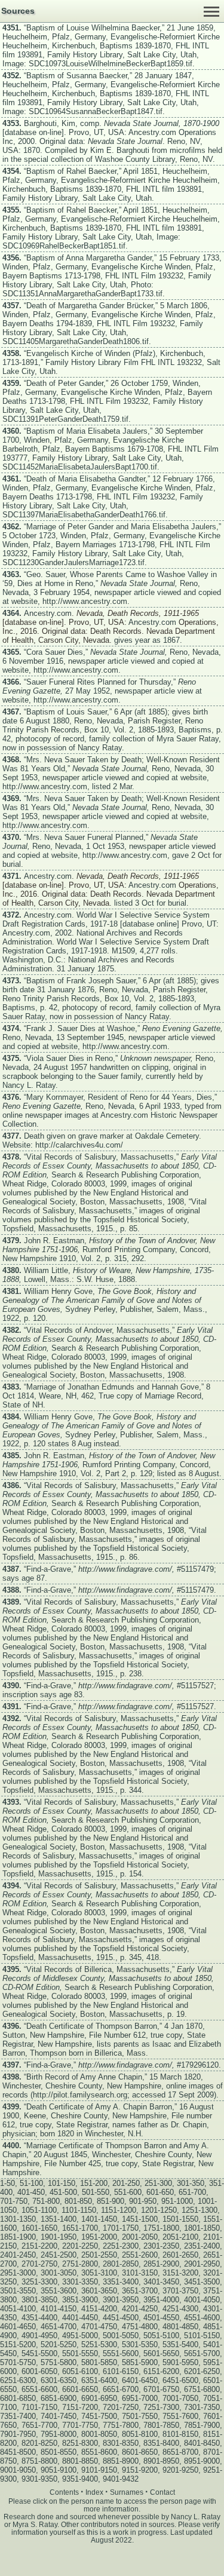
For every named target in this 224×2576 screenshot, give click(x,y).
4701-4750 (99, 2327)
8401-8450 (202, 2443)
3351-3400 (121, 2282)
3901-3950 (121, 2300)
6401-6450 (140, 2380)
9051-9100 (59, 2470)
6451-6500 (180, 2380)
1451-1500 (140, 2219)
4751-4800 (140, 2327)
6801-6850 (18, 2398)
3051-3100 (99, 2273)
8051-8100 (140, 2434)
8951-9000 (202, 2461)
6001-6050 (39, 2371)
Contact (162, 2492)
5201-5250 (59, 2345)
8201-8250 (39, 2443)
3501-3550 (18, 2291)
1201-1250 (159, 2210)
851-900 (111, 2201)
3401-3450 (161, 2282)
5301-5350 (140, 2345)
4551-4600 (202, 2318)
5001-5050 (121, 2336)
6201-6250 (202, 2371)
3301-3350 (80, 2282)
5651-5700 (202, 2353)
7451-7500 (99, 2416)
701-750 (14, 2201)
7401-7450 (59, 2416)
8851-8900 (121, 2461)
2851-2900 (161, 2264)
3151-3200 (180, 2273)
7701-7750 (80, 2425)
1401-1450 (99, 2219)
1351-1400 (59, 2219)
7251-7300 (161, 2407)
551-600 (128, 2192)
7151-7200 (80, 2407)
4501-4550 (161, 2318)
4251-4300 (180, 2309)
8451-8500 (18, 2452)
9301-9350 (39, 2479)
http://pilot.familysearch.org (80, 2095)
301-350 (191, 2183)
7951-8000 (59, 2434)
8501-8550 (59, 2452)
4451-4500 (121, 2318)
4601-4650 (18, 2327)
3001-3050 (59, 2273)
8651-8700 (180, 2452)
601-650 (160, 2192)
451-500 (63, 2192)
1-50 (7, 2183)
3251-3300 (39, 2282)
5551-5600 (121, 2353)
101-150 (62, 2183)
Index (94, 2492)
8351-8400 (161, 2443)
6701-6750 (161, 2389)
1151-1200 (119, 2210)
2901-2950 (202, 2264)
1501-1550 (180, 2219)
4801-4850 (180, 2327)
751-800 (46, 2201)
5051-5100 (161, 2336)
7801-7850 (161, 2425)
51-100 (31, 2183)
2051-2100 (180, 2237)
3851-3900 (80, 2300)
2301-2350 (161, 2246)
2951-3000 (18, 2273)
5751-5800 (59, 2362)
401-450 (31, 2192)
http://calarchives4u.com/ (79, 1145)
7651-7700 (39, 2425)
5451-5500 (39, 2353)
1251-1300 (200, 2210)
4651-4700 (59, 2327)
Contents (64, 2492)
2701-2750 (39, 2264)
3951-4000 (161, 2300)
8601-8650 (140, 2452)
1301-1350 (18, 2219)
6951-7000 (140, 2398)
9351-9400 (80, 2479)
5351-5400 (180, 2345)
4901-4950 (39, 2336)
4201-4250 (140, 2309)
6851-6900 (59, 2398)
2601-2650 (180, 2255)
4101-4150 (59, 2309)
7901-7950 (18, 2434)
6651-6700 (121, 2389)
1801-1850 (202, 2228)
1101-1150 (79, 2210)
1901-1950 (59, 2237)
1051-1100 (39, 2210)
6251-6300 (18, 2380)
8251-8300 (80, 2443)
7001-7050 (180, 2398)
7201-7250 (121, 2407)
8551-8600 (99, 2452)
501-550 (96, 2192)
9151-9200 (140, 2470)
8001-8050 (99, 2434)
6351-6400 (99, 2380)
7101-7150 (39, 2407)
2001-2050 (140, 2237)
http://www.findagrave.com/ (125, 1569)
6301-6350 (59, 2380)
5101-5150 (202, 2336)
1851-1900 (18, 2237)
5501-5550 (80, 2353)
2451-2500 (59, 2255)
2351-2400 (202, 2246)
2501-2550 (99, 2255)
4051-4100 (18, 2309)
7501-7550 (140, 2416)
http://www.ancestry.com (85, 601)
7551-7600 (180, 2416)
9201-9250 (180, 2470)
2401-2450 (18, 2255)
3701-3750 (180, 2291)
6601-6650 (80, 2389)
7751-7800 (121, 2425)
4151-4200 (99, 2309)
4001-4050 (202, 2300)
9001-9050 (18, 2470)
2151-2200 (39, 2246)
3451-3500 (202, 2282)
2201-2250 (80, 2246)
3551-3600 (59, 2291)
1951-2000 (99, 2237)
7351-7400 (18, 2416)
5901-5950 (180, 2362)
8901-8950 (161, 2461)
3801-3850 (39, 2300)
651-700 (192, 2192)
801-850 (78, 2201)
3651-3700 (140, 2291)
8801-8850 (80, 2461)
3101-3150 (140, 2273)
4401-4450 (80, 2318)
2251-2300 (121, 2246)
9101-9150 (99, 2470)
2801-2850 (121, 2264)
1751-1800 (161, 2228)
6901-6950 (99, 2398)
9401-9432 (121, 2479)
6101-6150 (121, 2371)
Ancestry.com (152, 132)
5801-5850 (99, 2362)
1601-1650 (39, 2228)
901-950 (143, 2201)
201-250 (126, 2183)
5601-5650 (161, 2353)
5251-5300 (99, 2345)
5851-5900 (140, 2362)
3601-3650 (99, 2291)
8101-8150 (180, 2434)
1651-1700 (80, 2228)
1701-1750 (121, 2228)
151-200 (94, 2183)
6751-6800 (202, 2389)
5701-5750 (18, 2362)
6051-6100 (80, 2371)
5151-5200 (18, 2345)
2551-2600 (140, 2255)
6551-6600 (39, 2389)
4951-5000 (80, 2336)
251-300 (158, 2183)
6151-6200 (161, 2371)
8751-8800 (39, 2461)
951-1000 (177, 2201)
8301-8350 (121, 2443)
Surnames (127, 2492)
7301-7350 (202, 2407)
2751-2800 (80, 2264)
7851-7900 (202, 2425)
